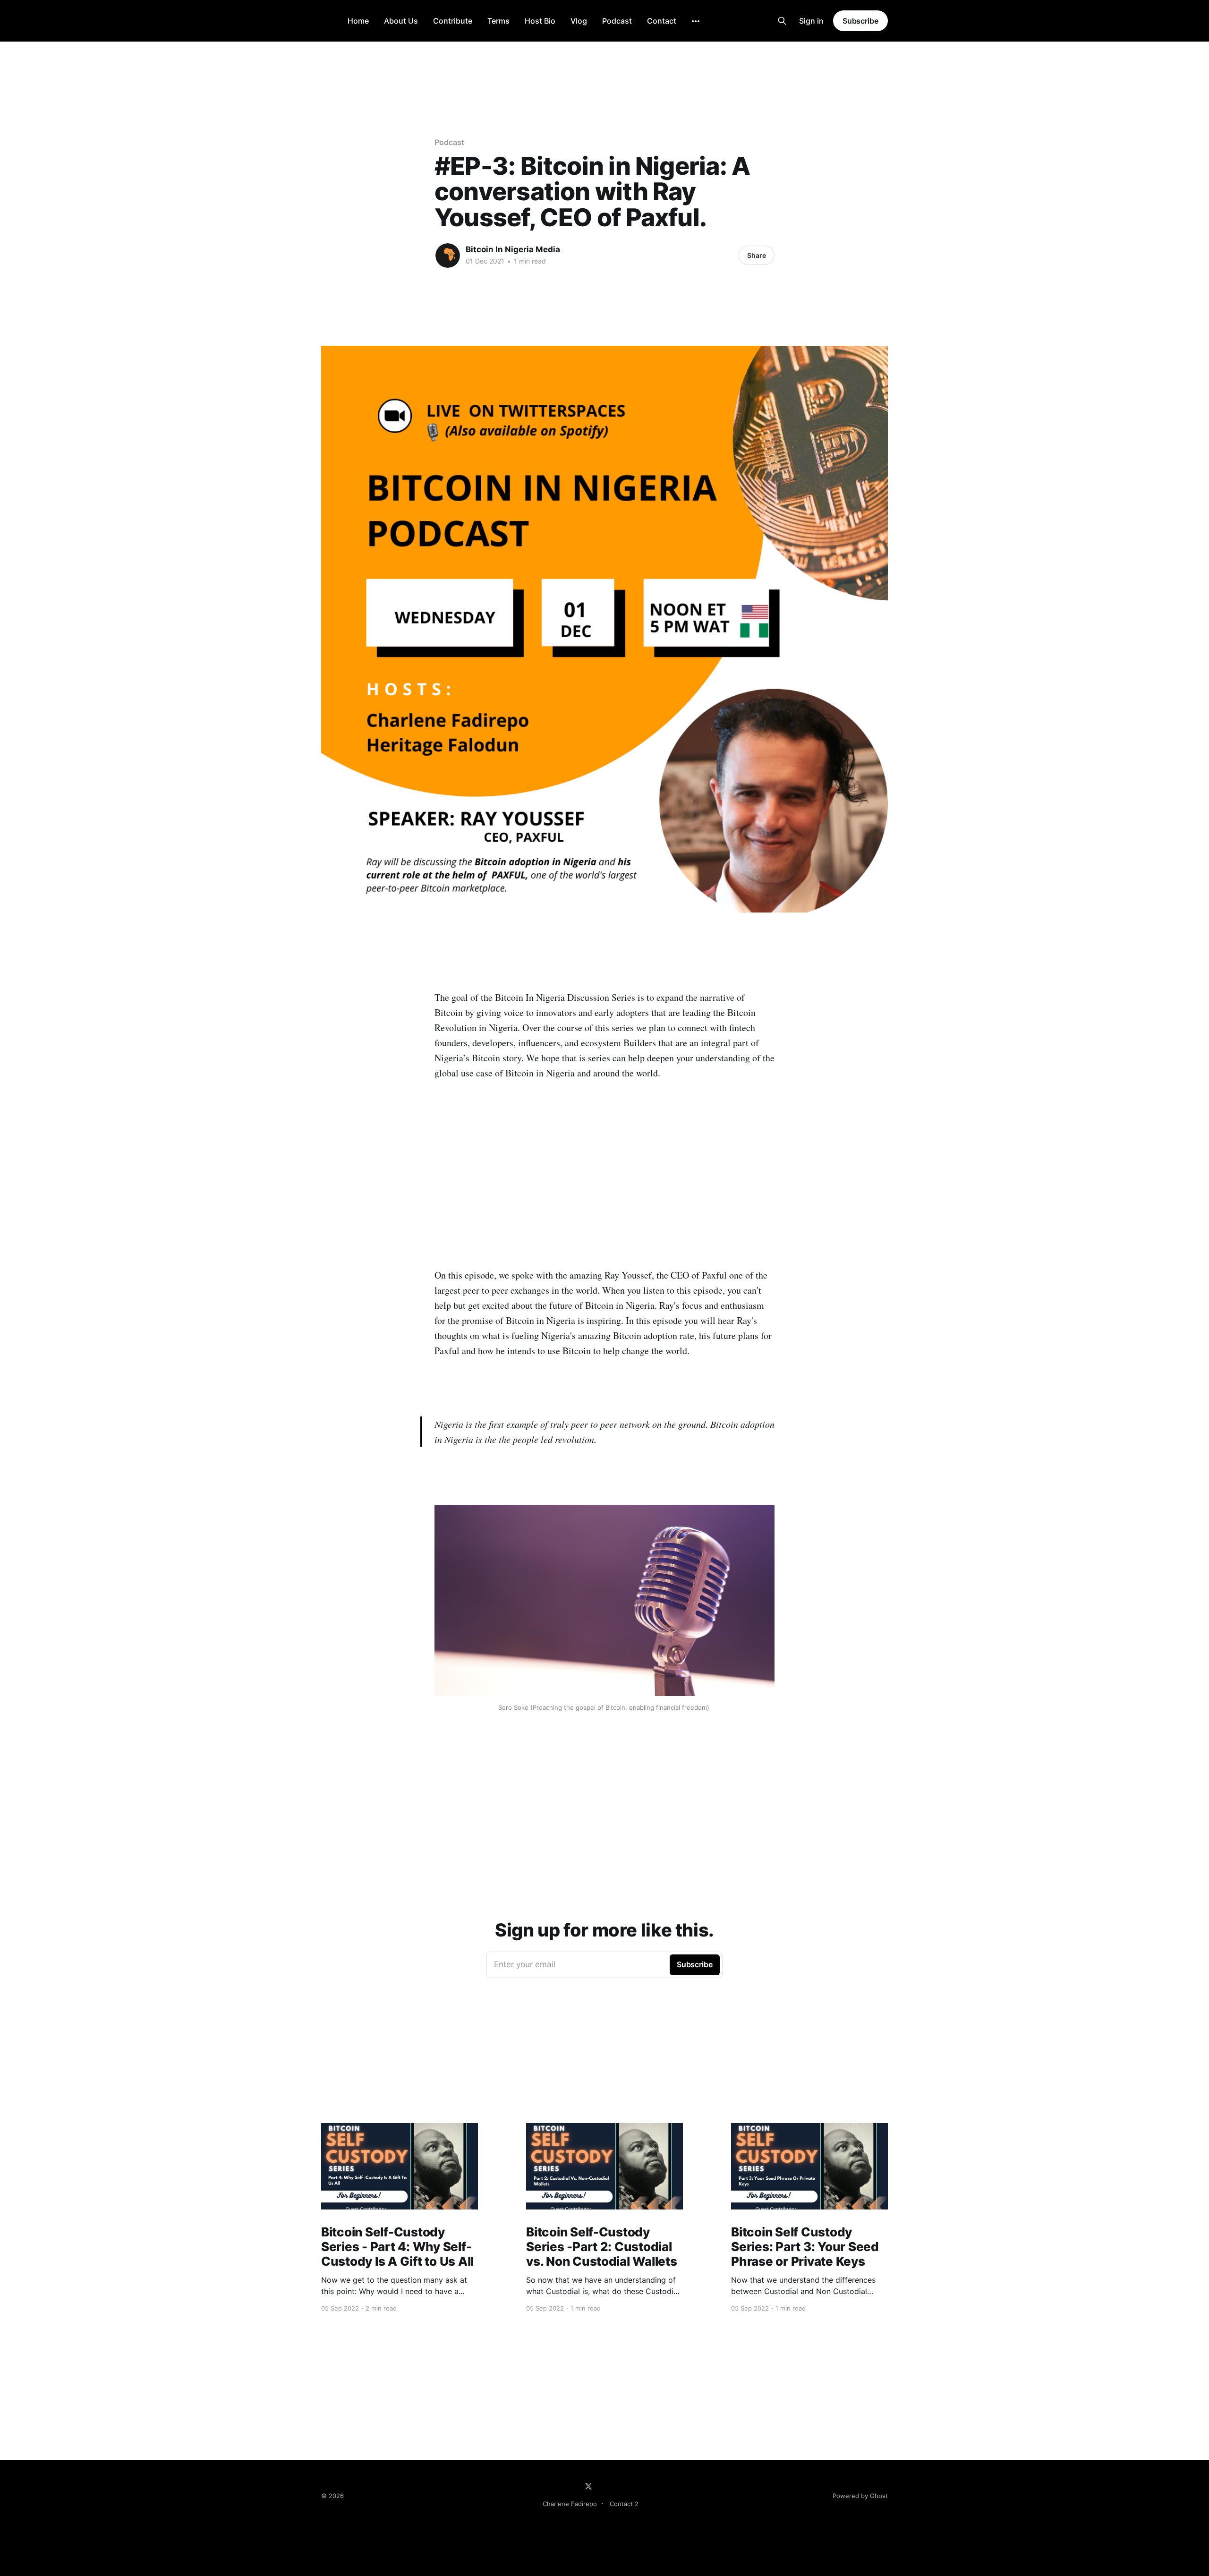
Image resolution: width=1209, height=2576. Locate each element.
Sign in (811, 21)
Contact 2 (624, 2504)
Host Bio (540, 21)
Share (757, 255)
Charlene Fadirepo (570, 2504)
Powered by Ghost (860, 2496)
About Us (401, 21)
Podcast (617, 21)
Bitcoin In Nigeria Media (513, 249)
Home (358, 21)
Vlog (579, 21)
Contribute (453, 21)
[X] (588, 2486)
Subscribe (860, 21)
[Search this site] (782, 21)
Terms (498, 21)
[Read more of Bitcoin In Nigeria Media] (448, 256)
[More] (696, 21)
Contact (662, 21)
